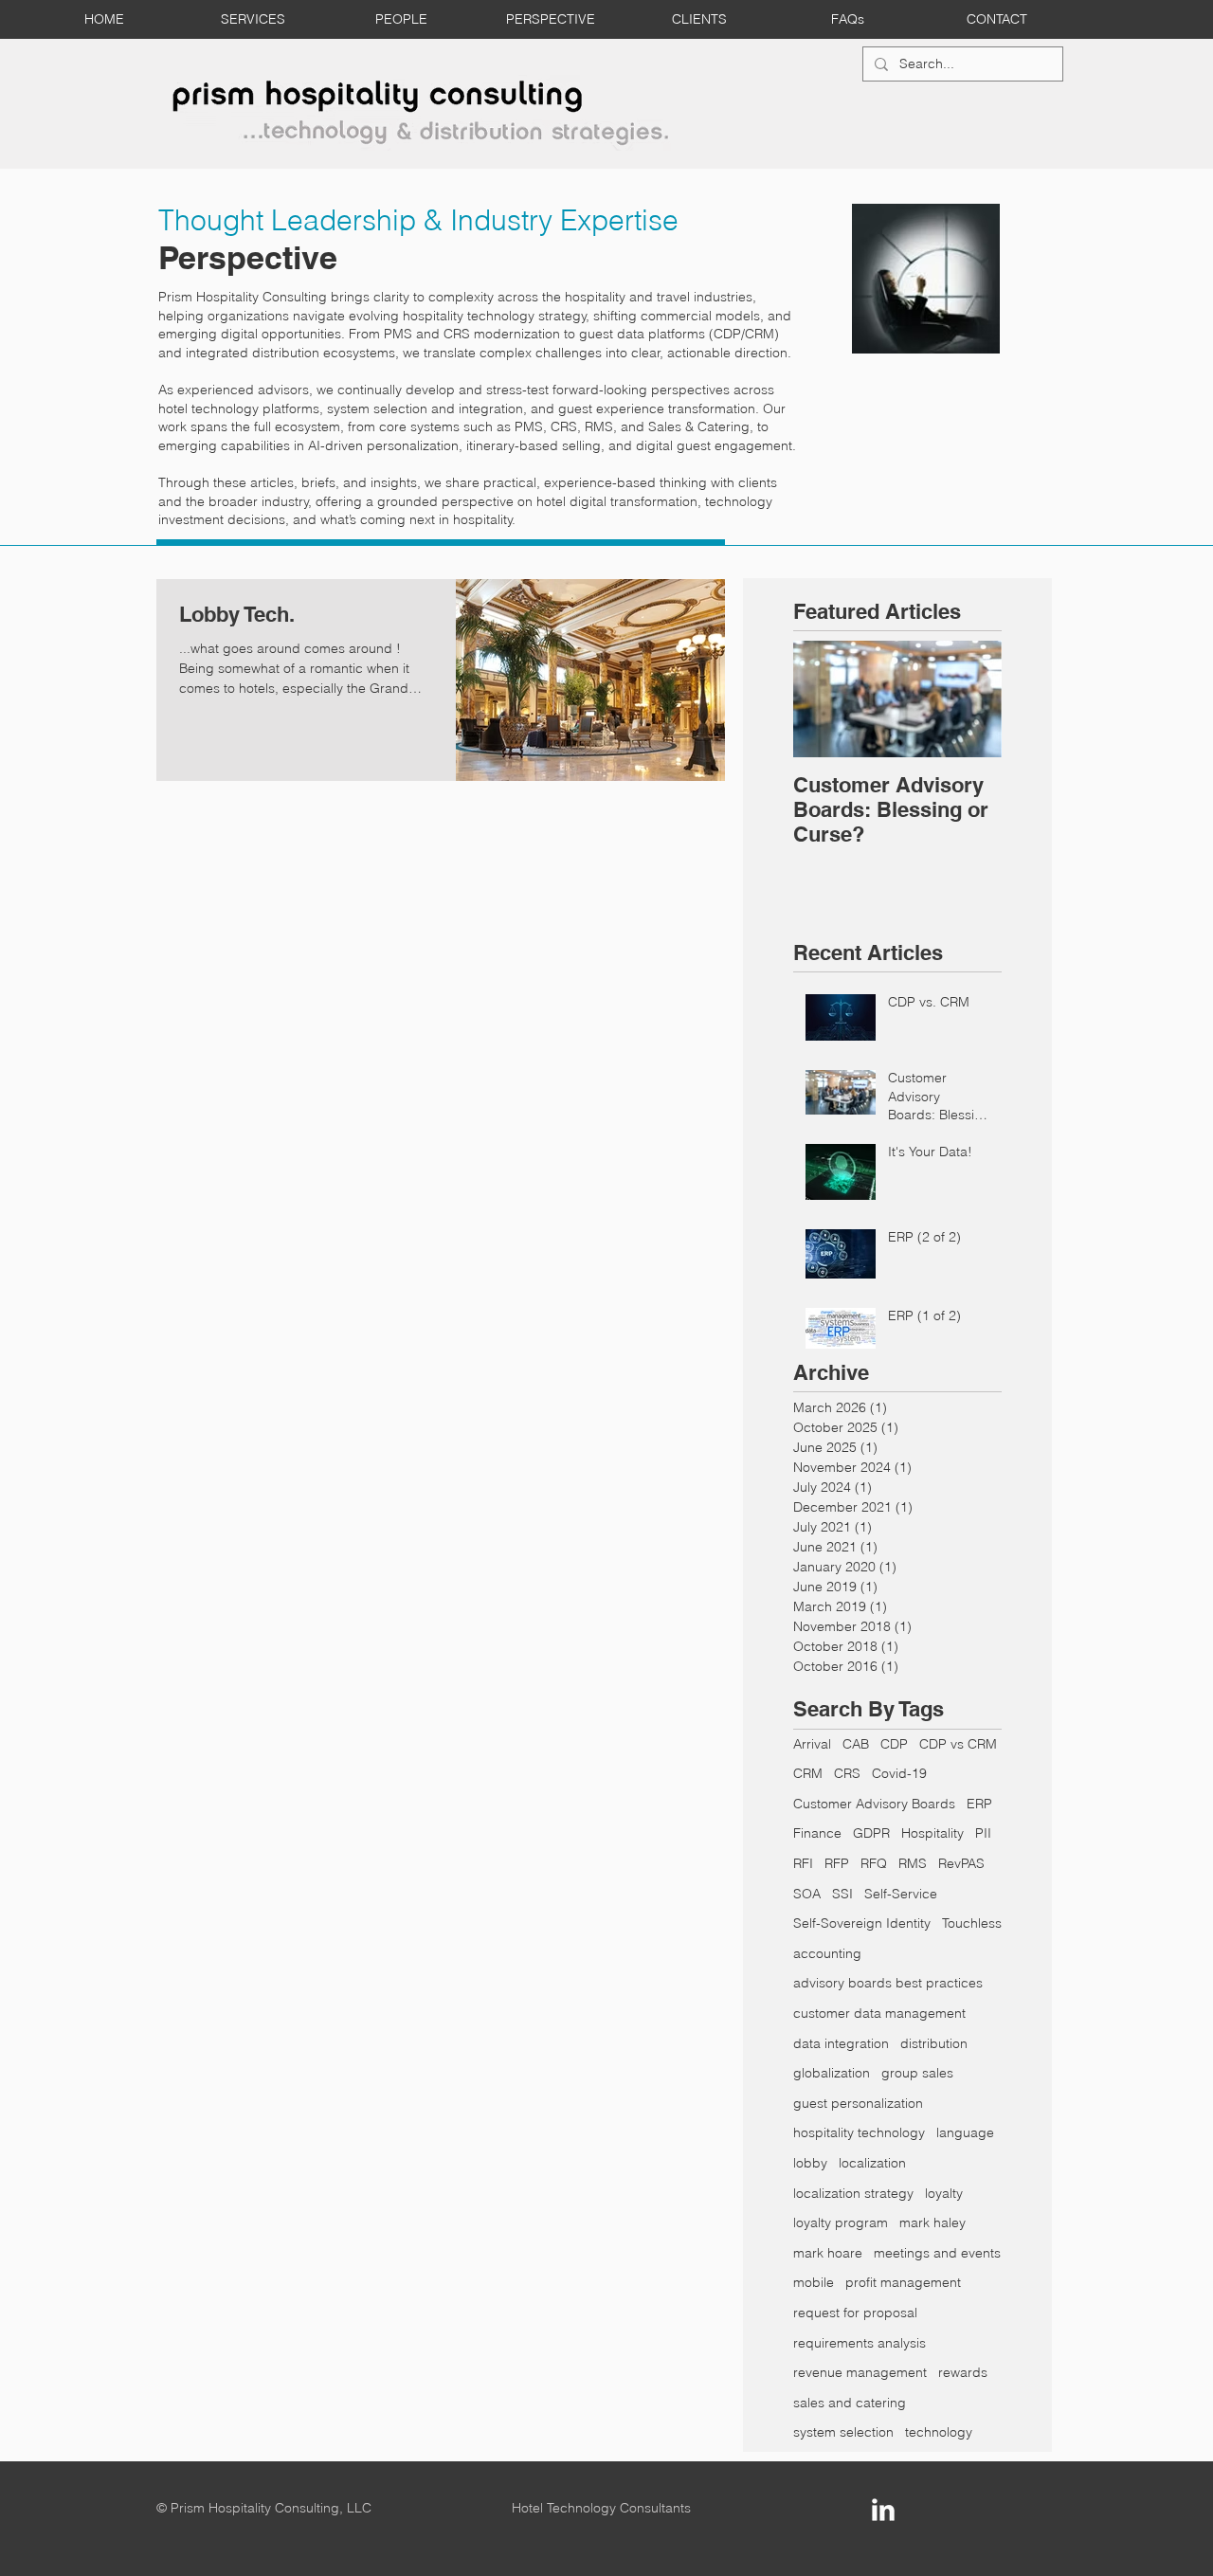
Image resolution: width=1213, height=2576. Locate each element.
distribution (934, 2043)
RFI (803, 1863)
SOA (807, 1894)
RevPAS (961, 1863)
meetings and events (937, 2253)
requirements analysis (860, 2343)
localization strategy (853, 2193)
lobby (810, 2163)
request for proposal (855, 2313)
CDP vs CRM (958, 1744)
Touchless (972, 1923)
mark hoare (828, 2253)
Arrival (812, 1744)
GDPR (871, 1833)
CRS (847, 1773)
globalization (832, 2073)
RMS (913, 1863)
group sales (917, 2073)
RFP (837, 1863)
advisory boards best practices (888, 1983)
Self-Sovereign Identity (862, 1923)
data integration (841, 2043)
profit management (903, 2282)
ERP (979, 1804)
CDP (894, 1744)
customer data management (879, 2013)
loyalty (944, 2193)
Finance (817, 1833)
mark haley (932, 2222)
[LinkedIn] (883, 2510)
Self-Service (901, 1894)
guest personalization (858, 2103)
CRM (808, 1773)
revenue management (860, 2372)
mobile (814, 2282)
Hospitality (932, 1833)
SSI (842, 1894)
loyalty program (841, 2222)
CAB (856, 1744)
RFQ (874, 1863)
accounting (827, 1953)
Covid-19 (899, 1773)
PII (983, 1833)
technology (939, 2432)
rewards (963, 2372)
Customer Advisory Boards (874, 1804)
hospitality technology (859, 2132)
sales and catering (850, 2403)
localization (872, 2163)
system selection (843, 2432)
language (965, 2132)
